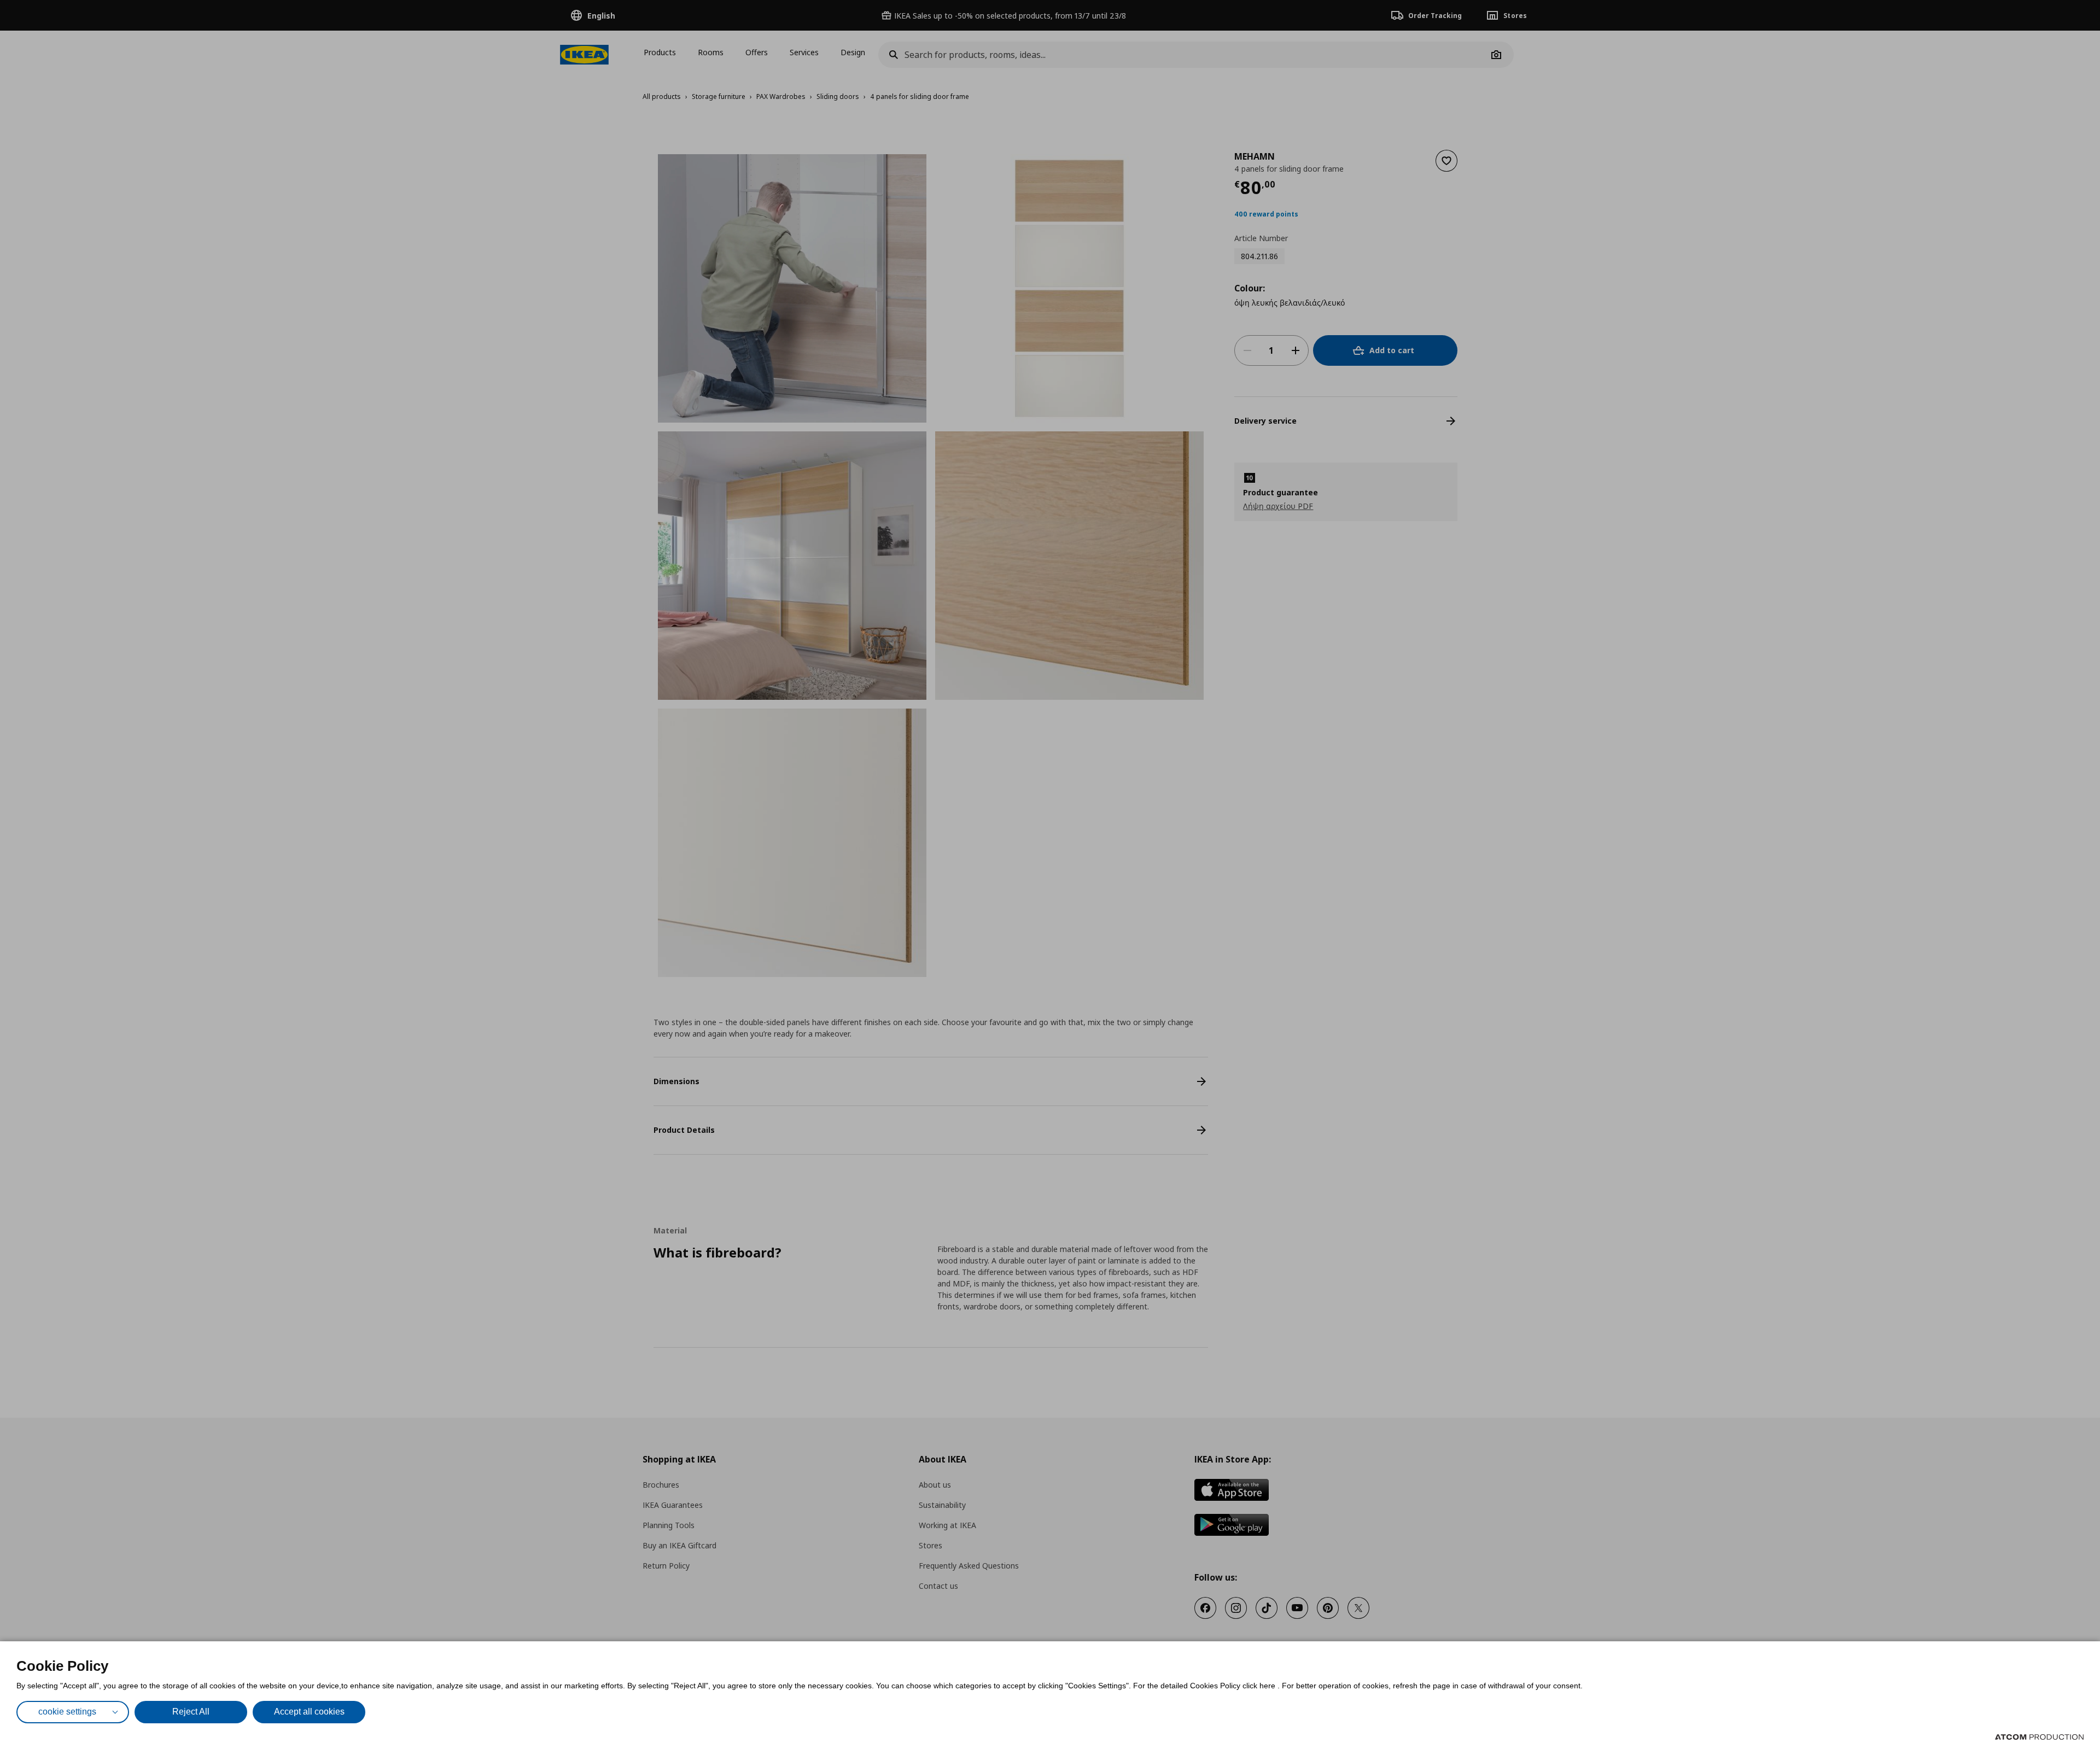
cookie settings (67, 1712)
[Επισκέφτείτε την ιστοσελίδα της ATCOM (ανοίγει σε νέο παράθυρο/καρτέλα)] (2039, 1737)
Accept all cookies (309, 1712)
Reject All (191, 1712)
